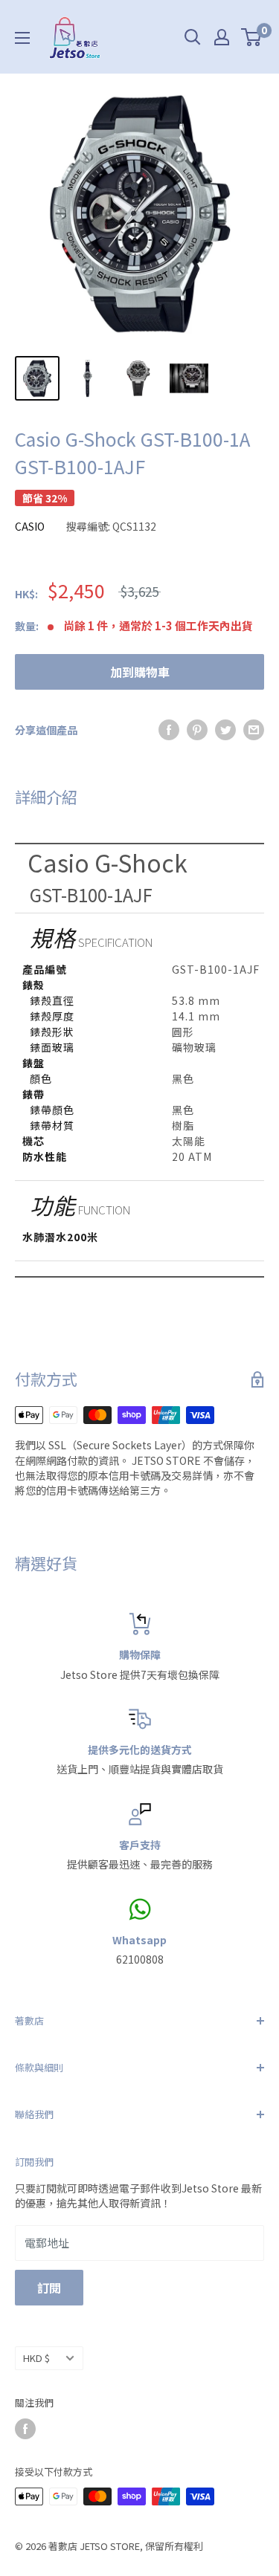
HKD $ (36, 2358)
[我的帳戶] (222, 37)
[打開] (193, 37)
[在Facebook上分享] (169, 730)
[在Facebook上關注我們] (25, 2429)
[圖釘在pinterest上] (197, 730)
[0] (252, 37)
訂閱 (49, 2288)
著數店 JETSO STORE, (96, 2546)
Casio (30, 526)
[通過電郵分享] (254, 730)
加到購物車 (140, 672)
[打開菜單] (22, 38)
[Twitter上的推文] (225, 730)
